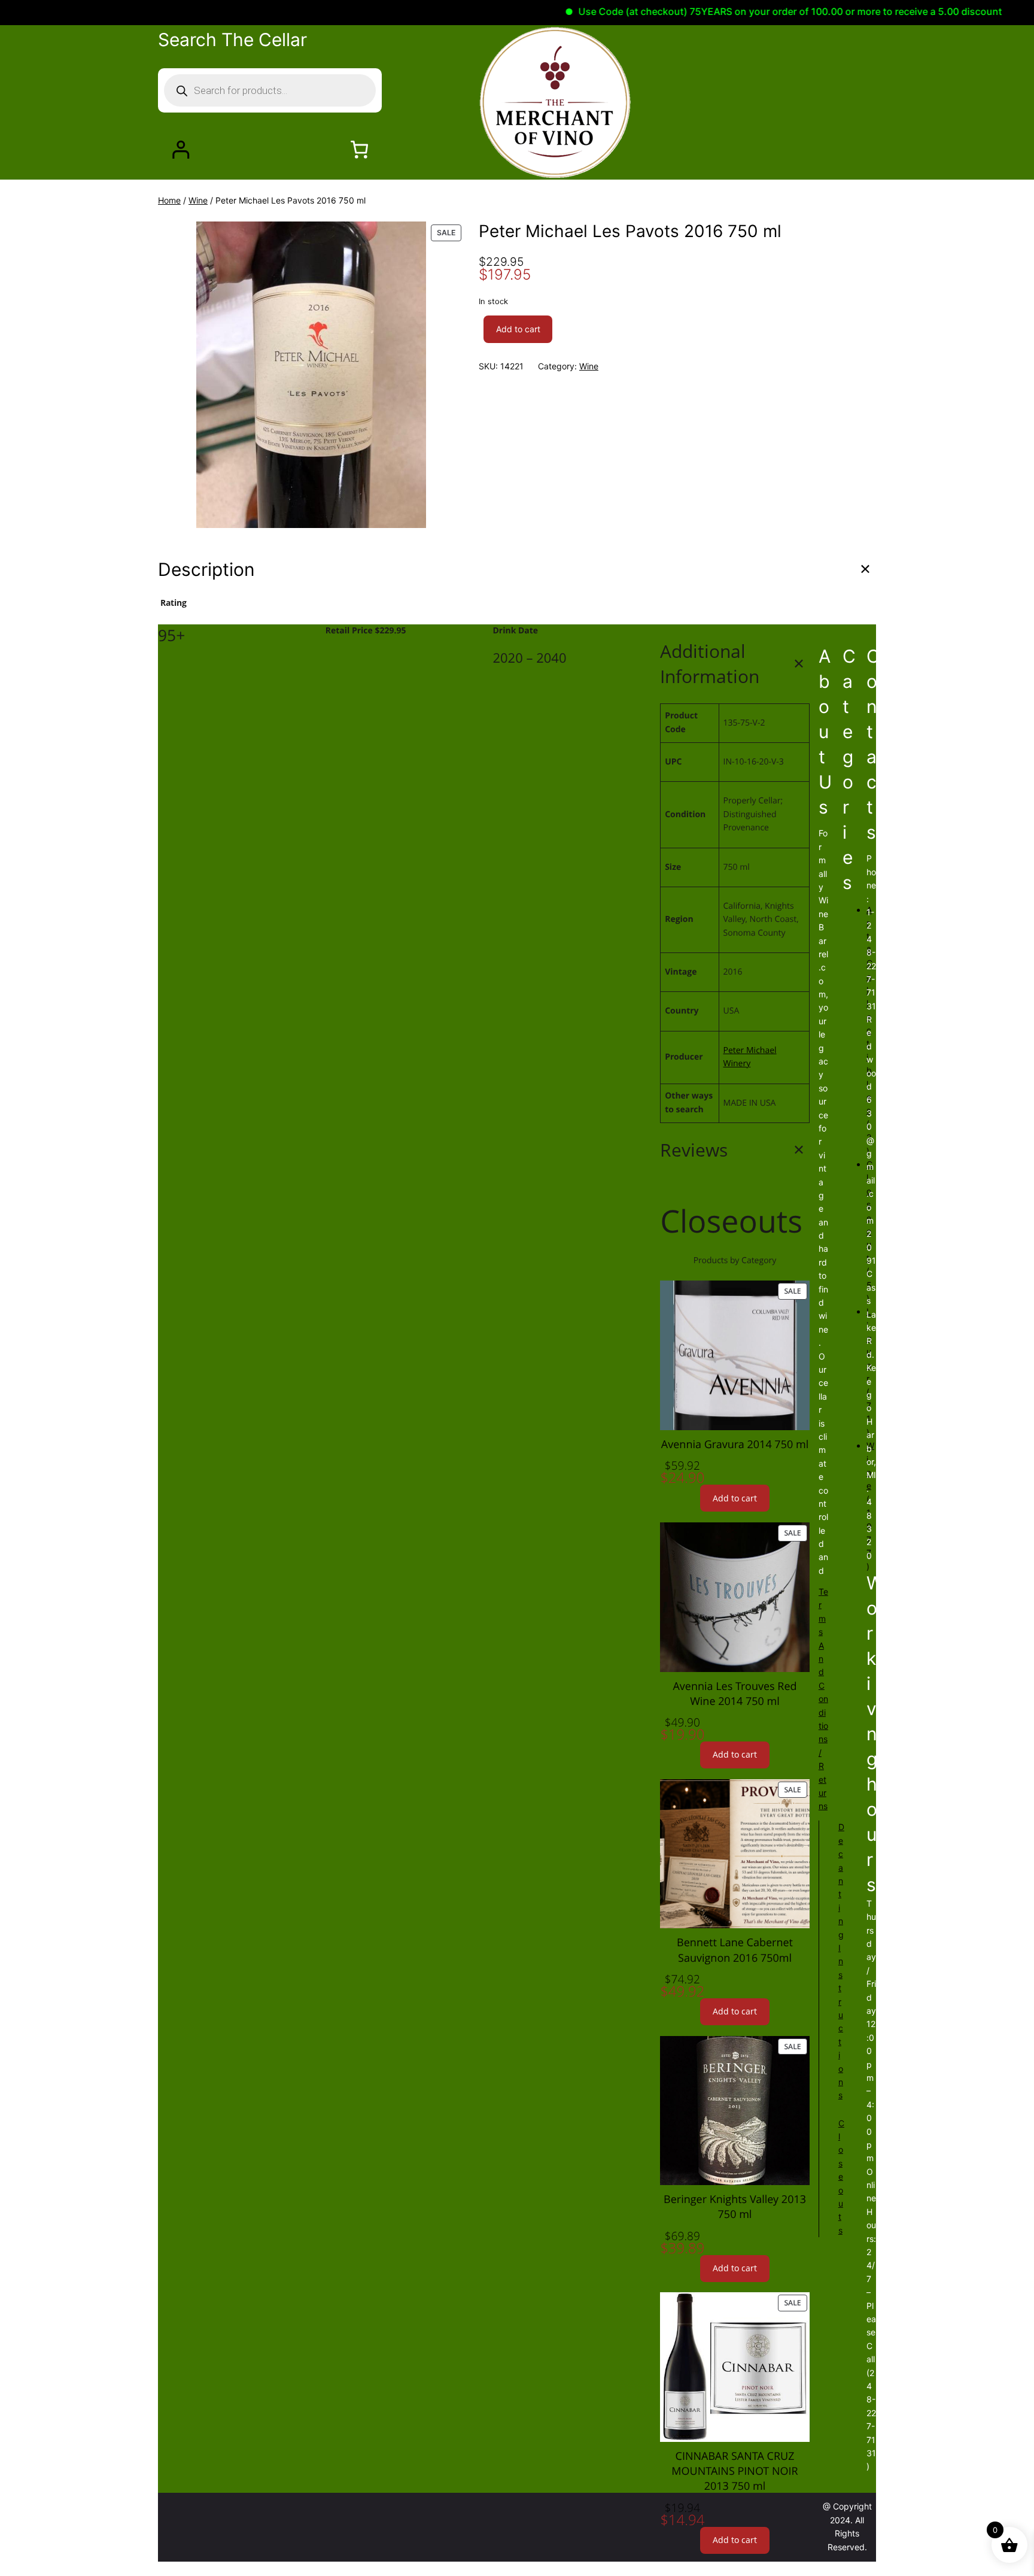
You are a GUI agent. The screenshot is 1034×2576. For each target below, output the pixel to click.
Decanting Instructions (841, 1961)
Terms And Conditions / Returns (823, 1699)
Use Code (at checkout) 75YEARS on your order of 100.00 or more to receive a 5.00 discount (740, 11)
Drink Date (515, 631)
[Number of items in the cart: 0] (359, 149)
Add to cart (518, 329)
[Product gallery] (311, 375)
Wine (198, 200)
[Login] (180, 149)
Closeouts (841, 2177)
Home (169, 200)
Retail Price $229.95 (367, 631)
